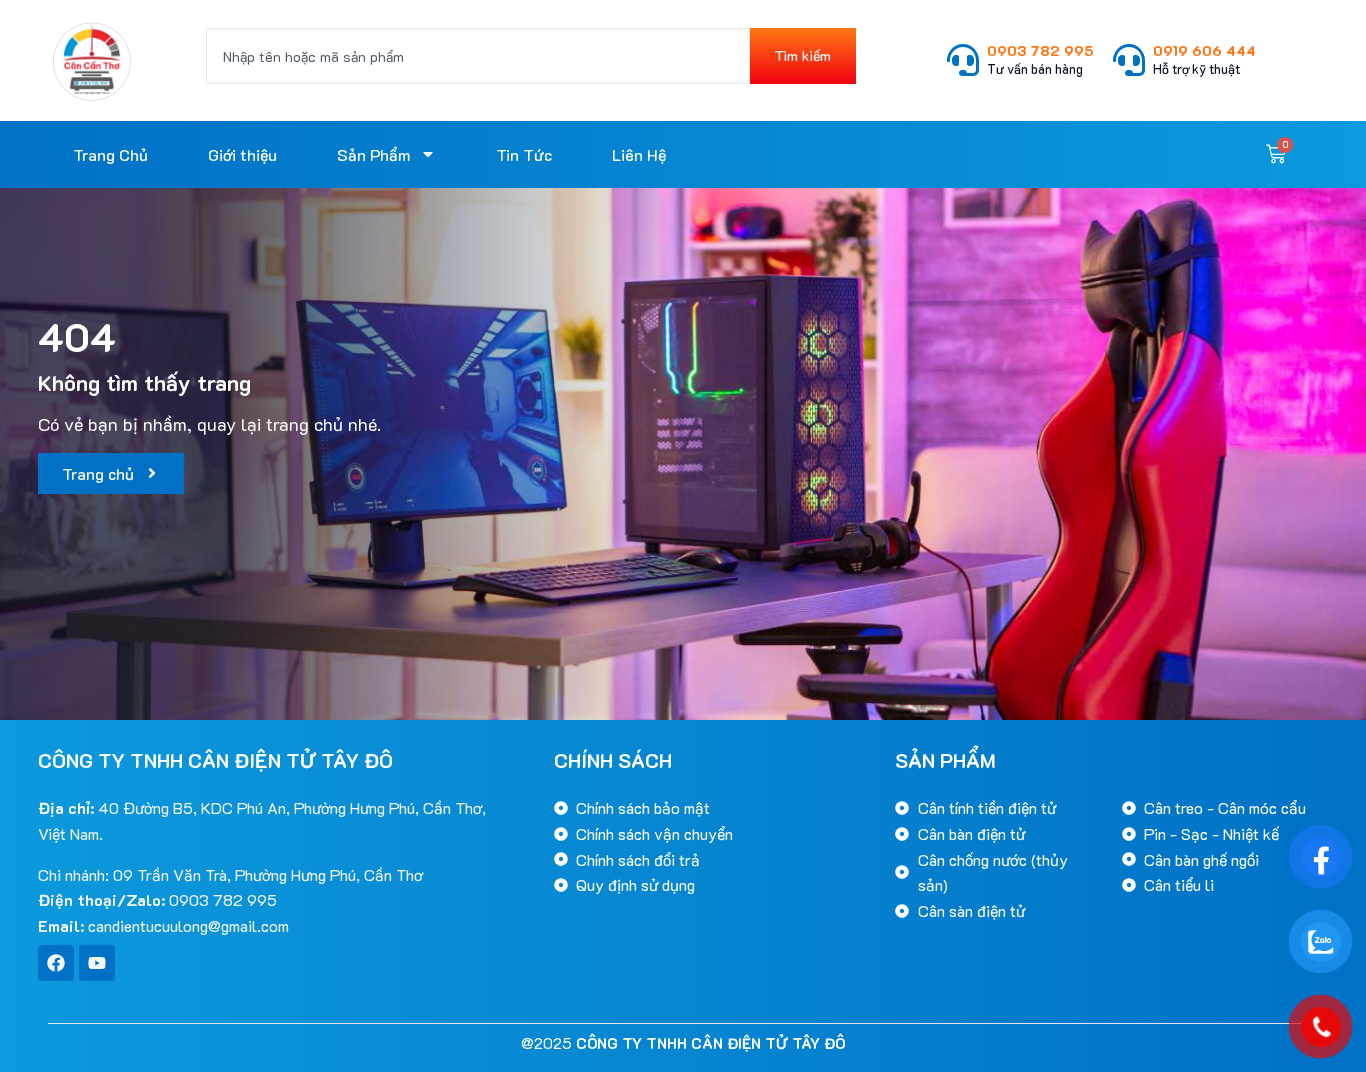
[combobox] (478, 56)
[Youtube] (97, 963)
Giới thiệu (242, 154)
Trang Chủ (110, 154)
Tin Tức (524, 154)
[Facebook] (56, 963)
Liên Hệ (639, 154)
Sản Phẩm (373, 154)
